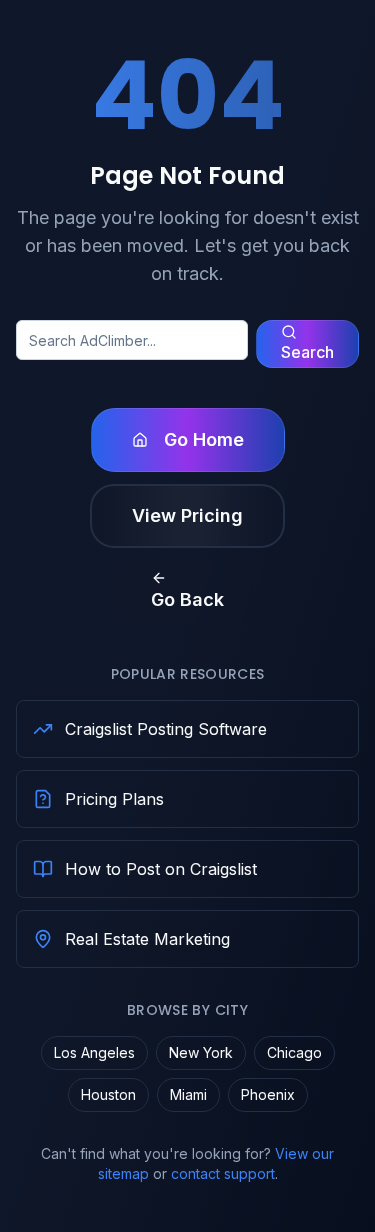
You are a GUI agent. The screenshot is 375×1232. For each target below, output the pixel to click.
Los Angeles (94, 1052)
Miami (188, 1094)
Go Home (204, 439)
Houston (108, 1094)
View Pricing (187, 515)
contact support (223, 1173)
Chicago (294, 1052)
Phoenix (268, 1094)
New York (201, 1052)
